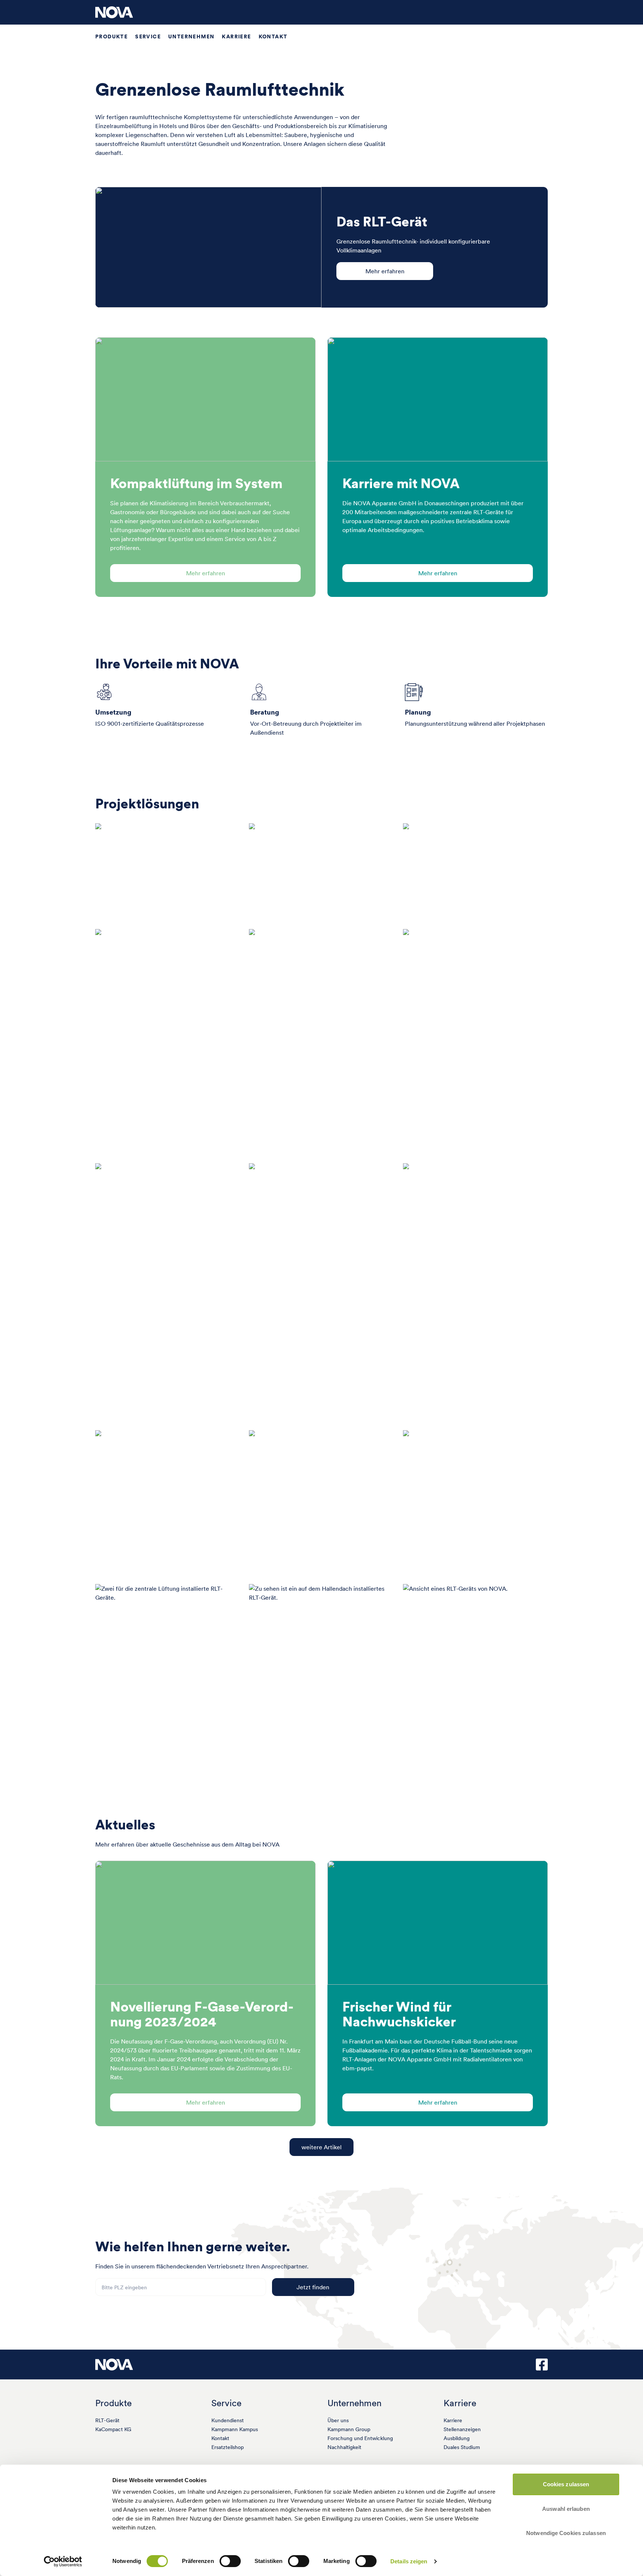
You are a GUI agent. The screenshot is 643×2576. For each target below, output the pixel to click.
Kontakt (273, 36)
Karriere (236, 36)
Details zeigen (409, 2561)
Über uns (338, 2420)
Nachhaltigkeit (344, 2447)
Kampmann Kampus (235, 2429)
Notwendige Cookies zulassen (566, 2533)
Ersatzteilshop (228, 2447)
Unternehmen (191, 36)
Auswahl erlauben (566, 2509)
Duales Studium (462, 2447)
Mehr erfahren (385, 271)
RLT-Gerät (107, 2420)
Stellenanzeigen (462, 2429)
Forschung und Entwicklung (360, 2438)
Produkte (111, 36)
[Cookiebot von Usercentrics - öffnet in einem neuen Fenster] (63, 2561)
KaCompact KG (113, 2429)
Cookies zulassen (566, 2484)
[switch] (230, 2561)
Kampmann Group (349, 2429)
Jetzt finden (313, 2287)
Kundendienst (228, 2420)
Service (148, 36)
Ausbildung (457, 2438)
